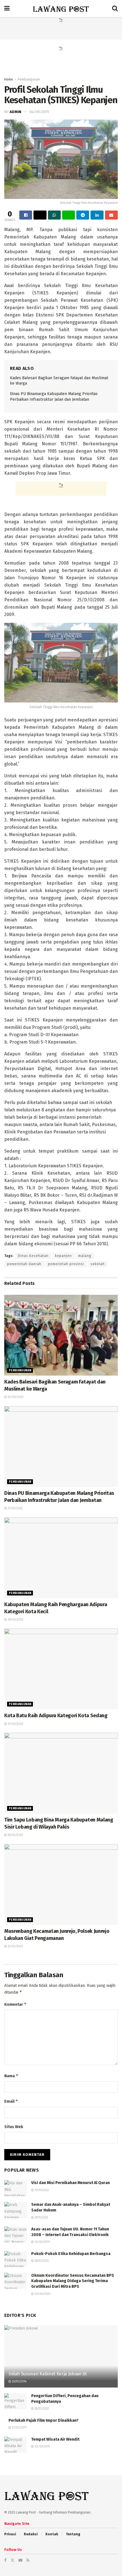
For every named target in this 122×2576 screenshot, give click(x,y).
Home (9, 79)
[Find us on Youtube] (20, 2560)
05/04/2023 (42, 2294)
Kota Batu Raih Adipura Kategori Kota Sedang (56, 1716)
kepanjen (63, 1256)
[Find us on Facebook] (5, 2560)
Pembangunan (29, 79)
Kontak (52, 2534)
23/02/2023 (15, 1946)
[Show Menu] (7, 8)
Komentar (15, 2004)
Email (11, 2101)
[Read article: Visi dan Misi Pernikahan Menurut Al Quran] (16, 2188)
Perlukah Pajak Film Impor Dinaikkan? (44, 2420)
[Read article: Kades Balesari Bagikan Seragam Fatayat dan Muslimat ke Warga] (61, 1335)
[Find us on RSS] (28, 2560)
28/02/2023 (15, 1835)
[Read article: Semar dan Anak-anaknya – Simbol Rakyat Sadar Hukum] (16, 2210)
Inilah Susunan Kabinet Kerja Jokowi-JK (48, 2374)
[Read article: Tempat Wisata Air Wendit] (16, 2445)
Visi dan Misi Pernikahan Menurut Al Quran (71, 2183)
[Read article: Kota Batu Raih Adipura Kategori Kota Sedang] (61, 1669)
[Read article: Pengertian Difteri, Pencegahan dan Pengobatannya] (16, 2401)
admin (15, 112)
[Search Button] (115, 8)
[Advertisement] (61, 30)
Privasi (10, 2534)
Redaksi (31, 2534)
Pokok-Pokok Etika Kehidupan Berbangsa (71, 2254)
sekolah (98, 1264)
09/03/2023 (15, 1620)
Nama (11, 2076)
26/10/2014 (19, 2382)
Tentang (73, 2534)
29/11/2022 (41, 2218)
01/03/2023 (15, 1724)
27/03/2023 (15, 1508)
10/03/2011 (42, 2242)
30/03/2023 (15, 1397)
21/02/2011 (19, 2428)
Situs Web (14, 2127)
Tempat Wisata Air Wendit (55, 2439)
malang (85, 1256)
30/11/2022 (41, 2190)
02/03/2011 (42, 2447)
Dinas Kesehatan (33, 1256)
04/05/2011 (39, 112)
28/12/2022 (41, 2261)
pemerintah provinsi (66, 1264)
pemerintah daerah (24, 1264)
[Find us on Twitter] (12, 2560)
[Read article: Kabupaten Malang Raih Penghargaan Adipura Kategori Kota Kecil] (61, 1558)
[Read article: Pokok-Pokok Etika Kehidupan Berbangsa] (16, 2259)
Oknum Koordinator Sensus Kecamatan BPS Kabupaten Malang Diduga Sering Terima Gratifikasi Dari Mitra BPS (73, 2281)
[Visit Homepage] (61, 8)
